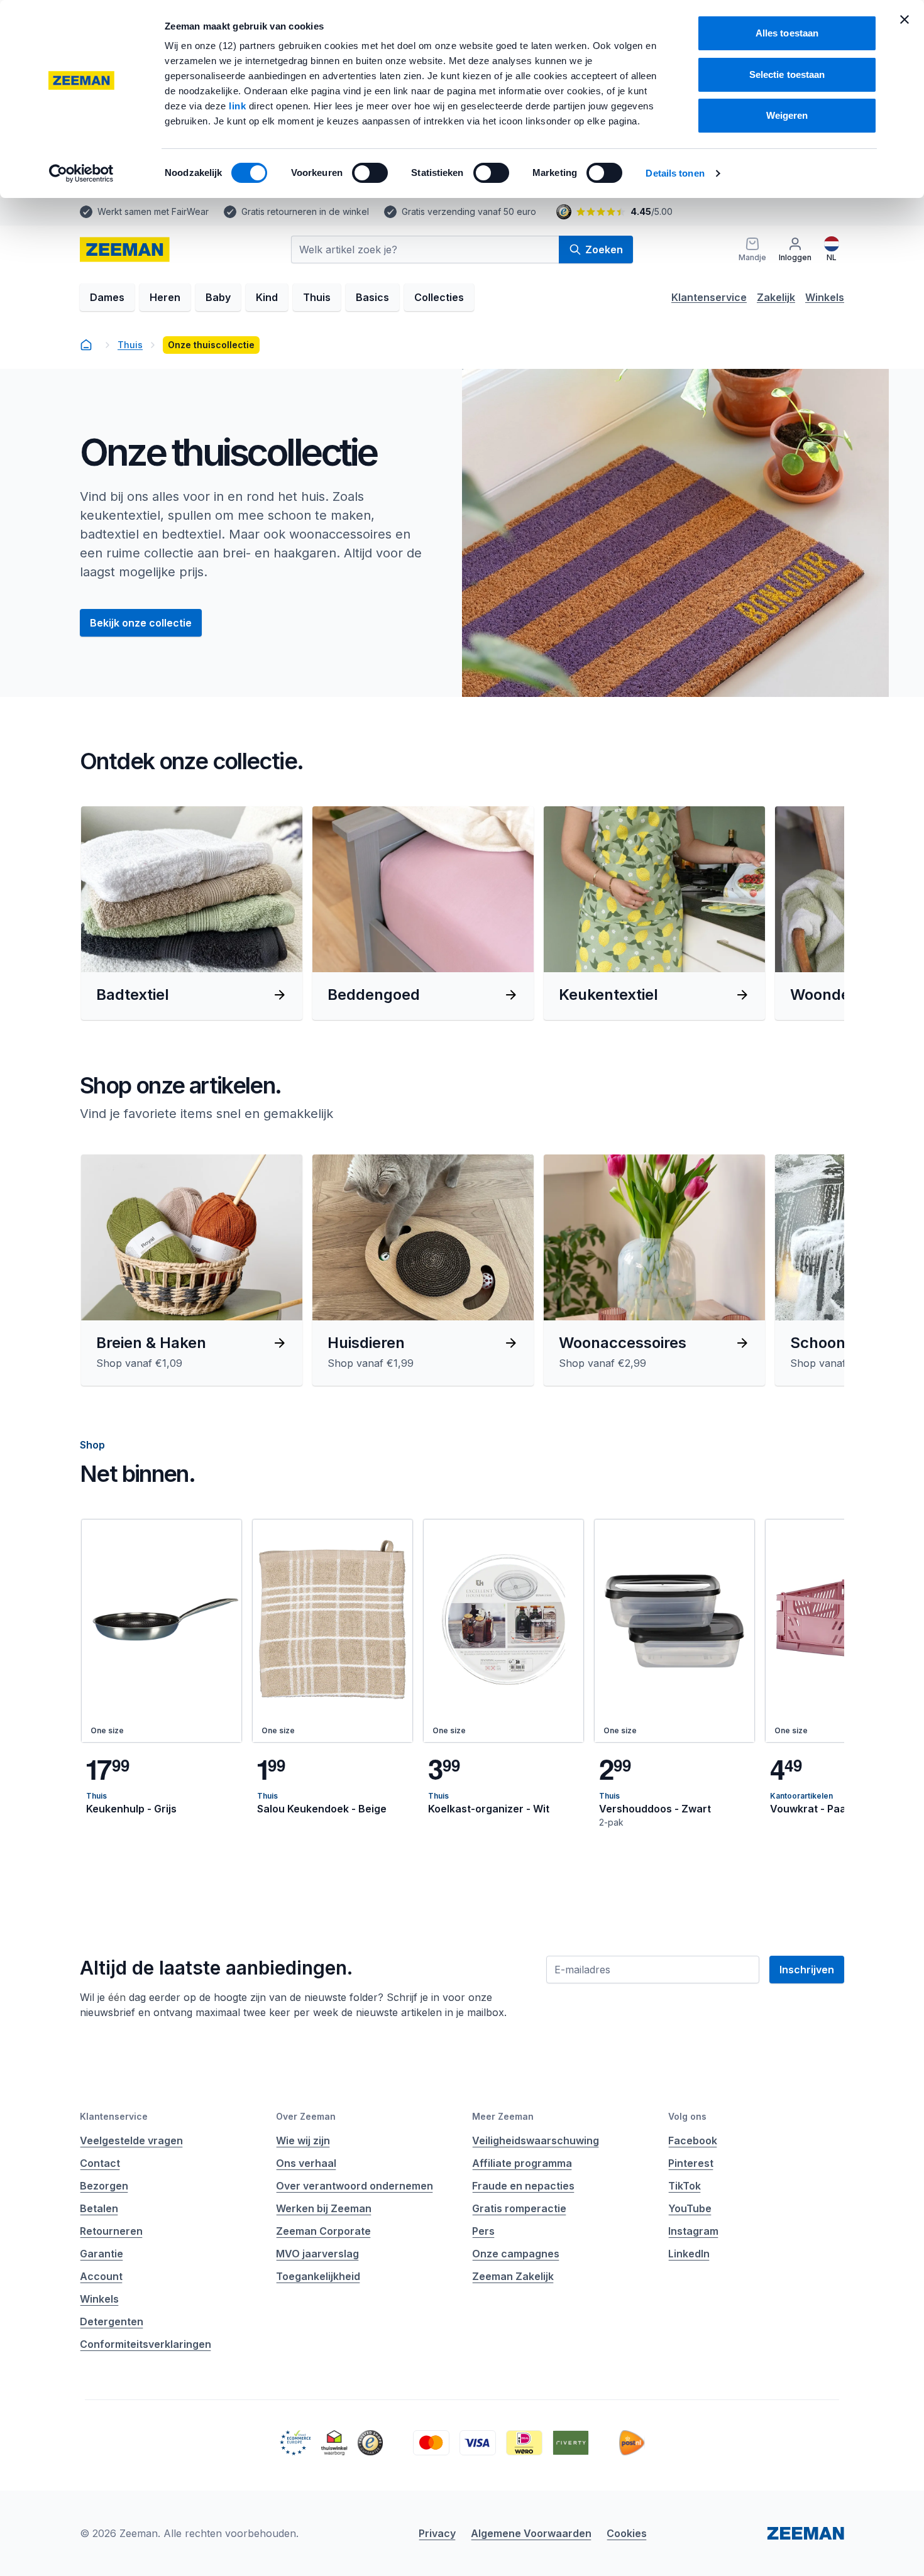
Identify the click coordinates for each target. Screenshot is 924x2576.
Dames (107, 297)
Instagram (693, 2231)
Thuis (317, 297)
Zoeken (604, 249)
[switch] (370, 173)
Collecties (439, 297)
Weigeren (787, 115)
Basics (372, 297)
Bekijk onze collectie (141, 623)
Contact (100, 2163)
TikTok (685, 2186)
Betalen (99, 2208)
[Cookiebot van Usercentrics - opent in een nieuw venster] (81, 173)
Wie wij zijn (303, 2140)
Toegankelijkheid (318, 2276)
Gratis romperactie (519, 2208)
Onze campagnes (516, 2254)
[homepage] (86, 345)
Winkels (825, 297)
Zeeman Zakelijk (513, 2276)
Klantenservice (709, 297)
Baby (218, 297)
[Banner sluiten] (905, 19)
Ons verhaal (306, 2163)
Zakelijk (776, 297)
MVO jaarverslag (317, 2254)
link (239, 106)
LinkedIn (689, 2254)
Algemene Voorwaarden (531, 2533)
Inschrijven (807, 1970)
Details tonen (675, 173)
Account (101, 2276)
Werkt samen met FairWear (153, 211)
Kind (267, 297)
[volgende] (817, 913)
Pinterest (691, 2163)
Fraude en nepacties (523, 2186)
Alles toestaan (787, 33)
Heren (165, 297)
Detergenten (112, 2321)
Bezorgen (104, 2186)
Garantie (102, 2254)
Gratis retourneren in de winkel (305, 211)
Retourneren (111, 2231)
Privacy (437, 2533)
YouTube (690, 2208)
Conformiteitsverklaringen (146, 2344)
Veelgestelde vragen (131, 2140)
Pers (483, 2231)
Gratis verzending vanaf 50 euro (469, 211)
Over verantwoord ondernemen (355, 2186)
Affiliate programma (522, 2163)
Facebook (693, 2140)
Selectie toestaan (787, 74)
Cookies (627, 2533)
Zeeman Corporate (323, 2231)
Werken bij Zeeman (324, 2208)
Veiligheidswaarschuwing (536, 2140)
